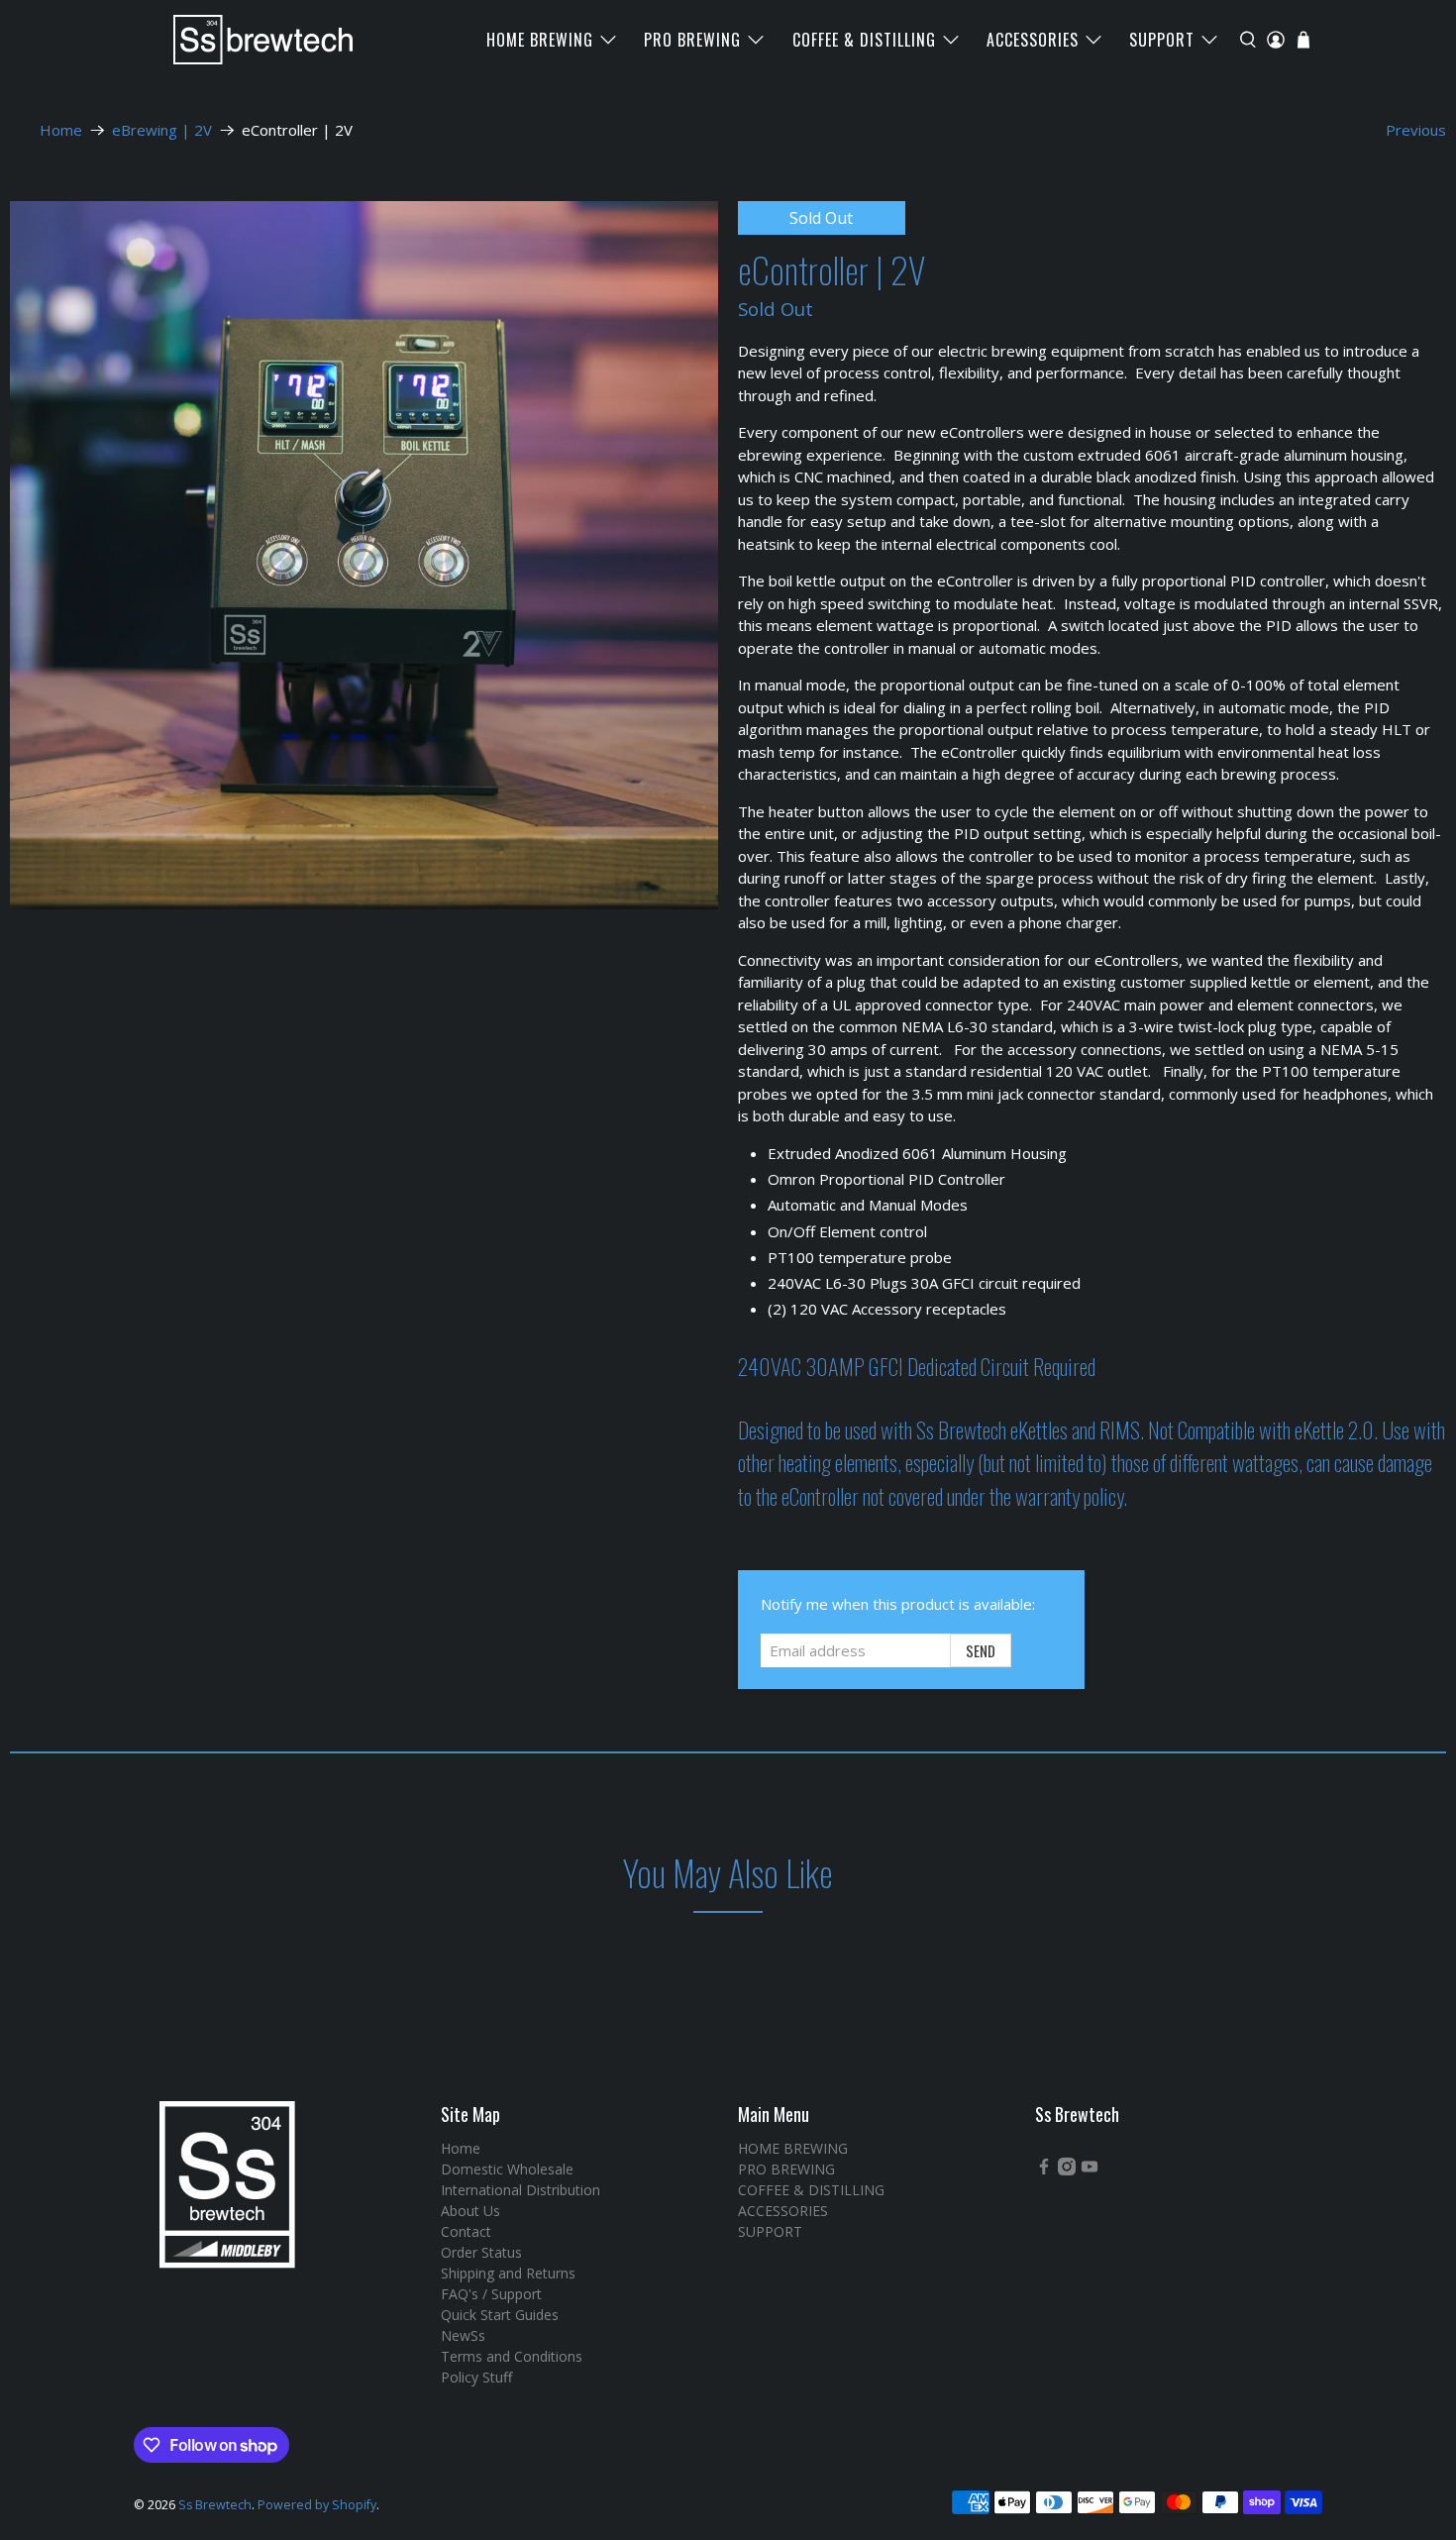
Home (61, 130)
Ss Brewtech (215, 2505)
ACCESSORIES (1033, 40)
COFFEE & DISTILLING (864, 40)
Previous (1416, 130)
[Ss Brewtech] (254, 40)
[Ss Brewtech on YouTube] (1090, 2170)
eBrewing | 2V (162, 130)
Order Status (481, 2252)
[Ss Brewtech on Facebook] (1044, 2170)
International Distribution (520, 2190)
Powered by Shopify (317, 2505)
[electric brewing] (364, 555)
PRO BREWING (692, 40)
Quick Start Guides (500, 2315)
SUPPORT (1162, 40)
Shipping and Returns (508, 2273)
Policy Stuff (476, 2377)
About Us (470, 2211)
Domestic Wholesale (507, 2169)
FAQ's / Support (491, 2294)
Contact (466, 2231)
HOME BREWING (540, 40)
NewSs (463, 2335)
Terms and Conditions (512, 2356)
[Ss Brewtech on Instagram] (1067, 2170)
